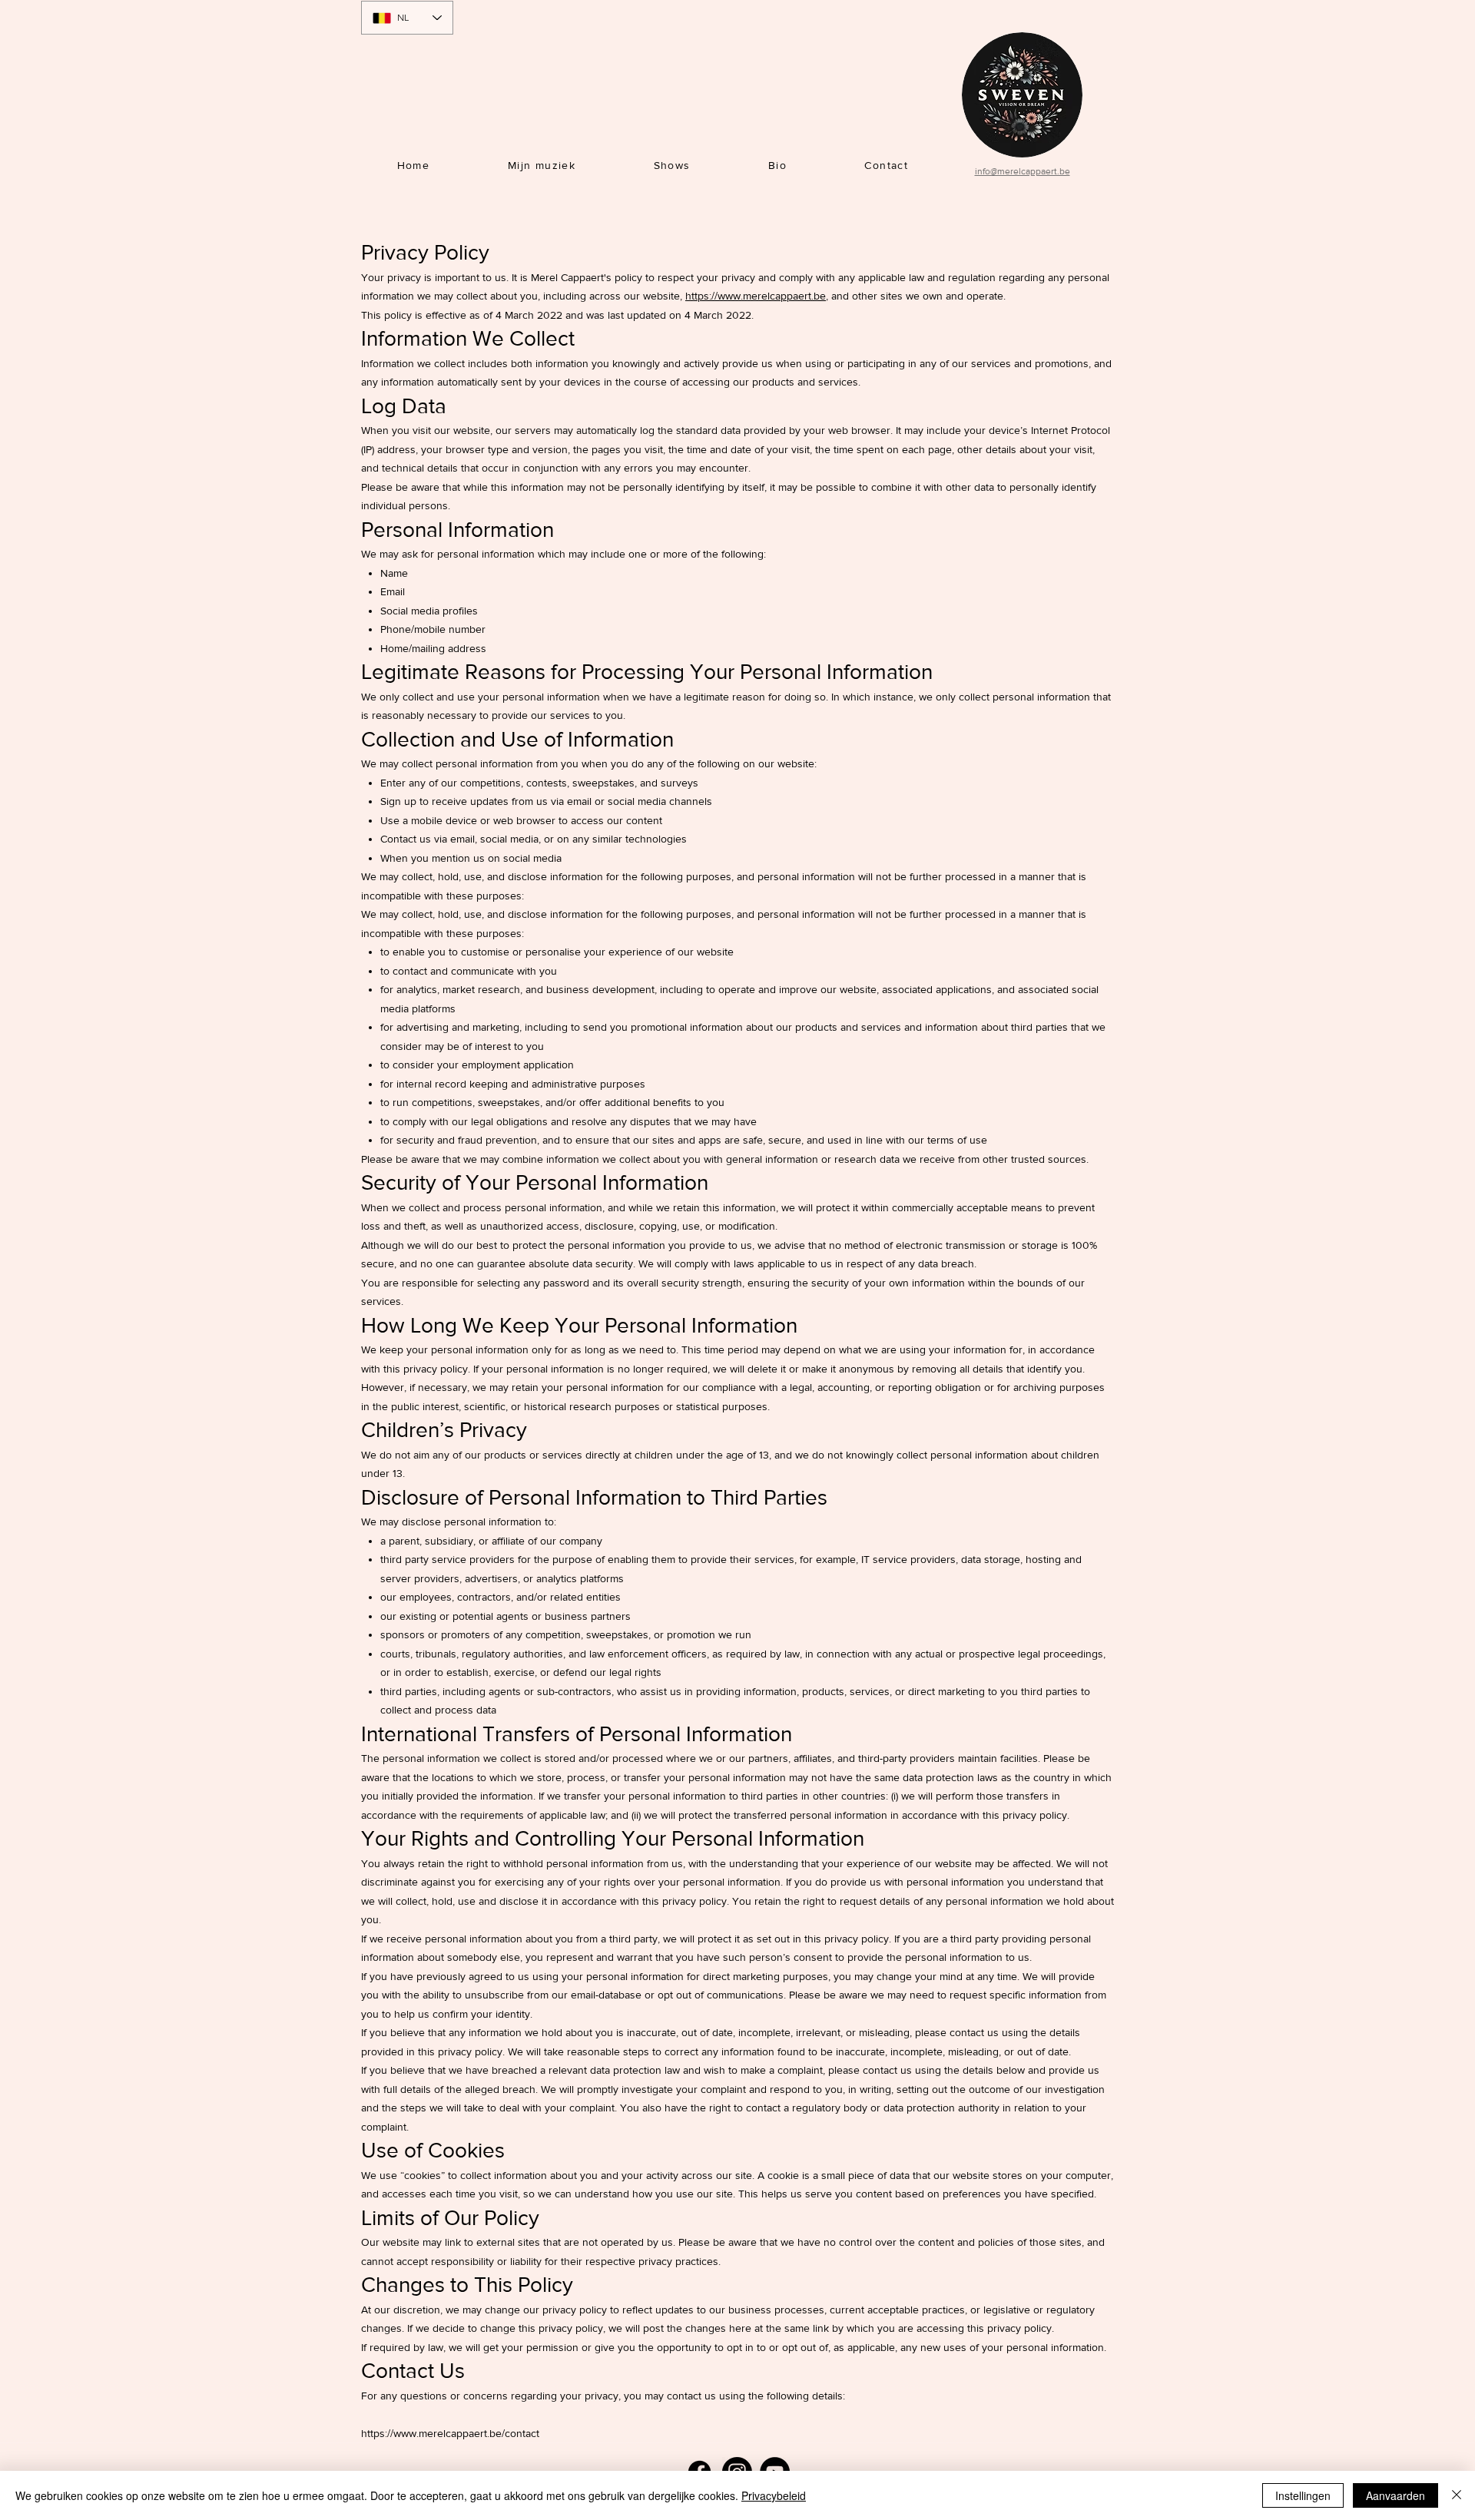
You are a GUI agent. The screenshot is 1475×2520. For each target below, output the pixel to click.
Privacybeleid (774, 2495)
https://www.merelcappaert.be (756, 296)
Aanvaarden (1395, 2495)
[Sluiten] (1457, 2495)
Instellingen (1303, 2495)
